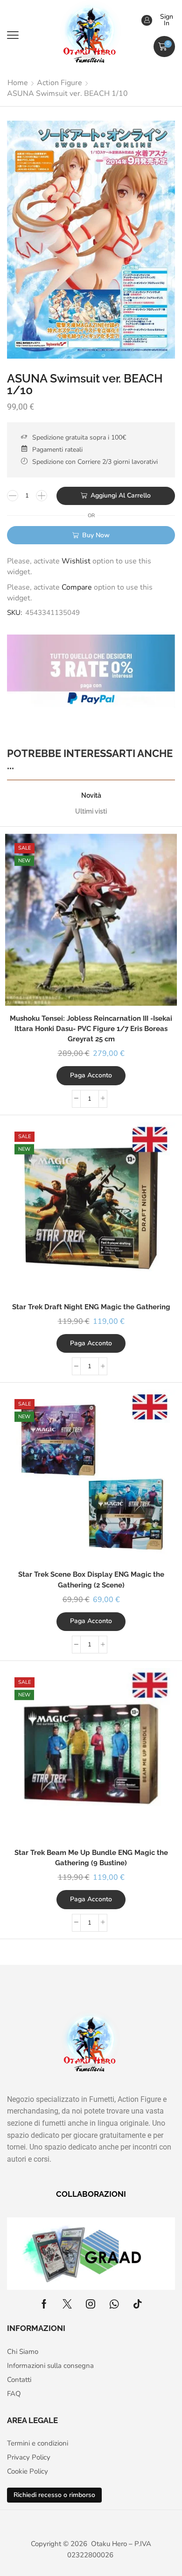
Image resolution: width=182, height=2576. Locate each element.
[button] (13, 35)
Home (18, 83)
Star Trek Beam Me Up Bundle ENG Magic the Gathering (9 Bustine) (91, 1858)
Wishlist (76, 561)
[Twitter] (67, 2304)
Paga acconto (91, 1075)
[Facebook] (44, 2304)
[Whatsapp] (114, 2304)
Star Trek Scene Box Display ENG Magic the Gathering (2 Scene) (91, 1579)
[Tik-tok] (138, 2304)
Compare (77, 587)
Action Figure (59, 83)
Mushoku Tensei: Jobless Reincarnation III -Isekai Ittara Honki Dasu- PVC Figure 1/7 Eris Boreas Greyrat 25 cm (91, 1028)
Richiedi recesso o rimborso (54, 2495)
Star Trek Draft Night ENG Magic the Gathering (91, 1307)
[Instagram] (91, 2304)
